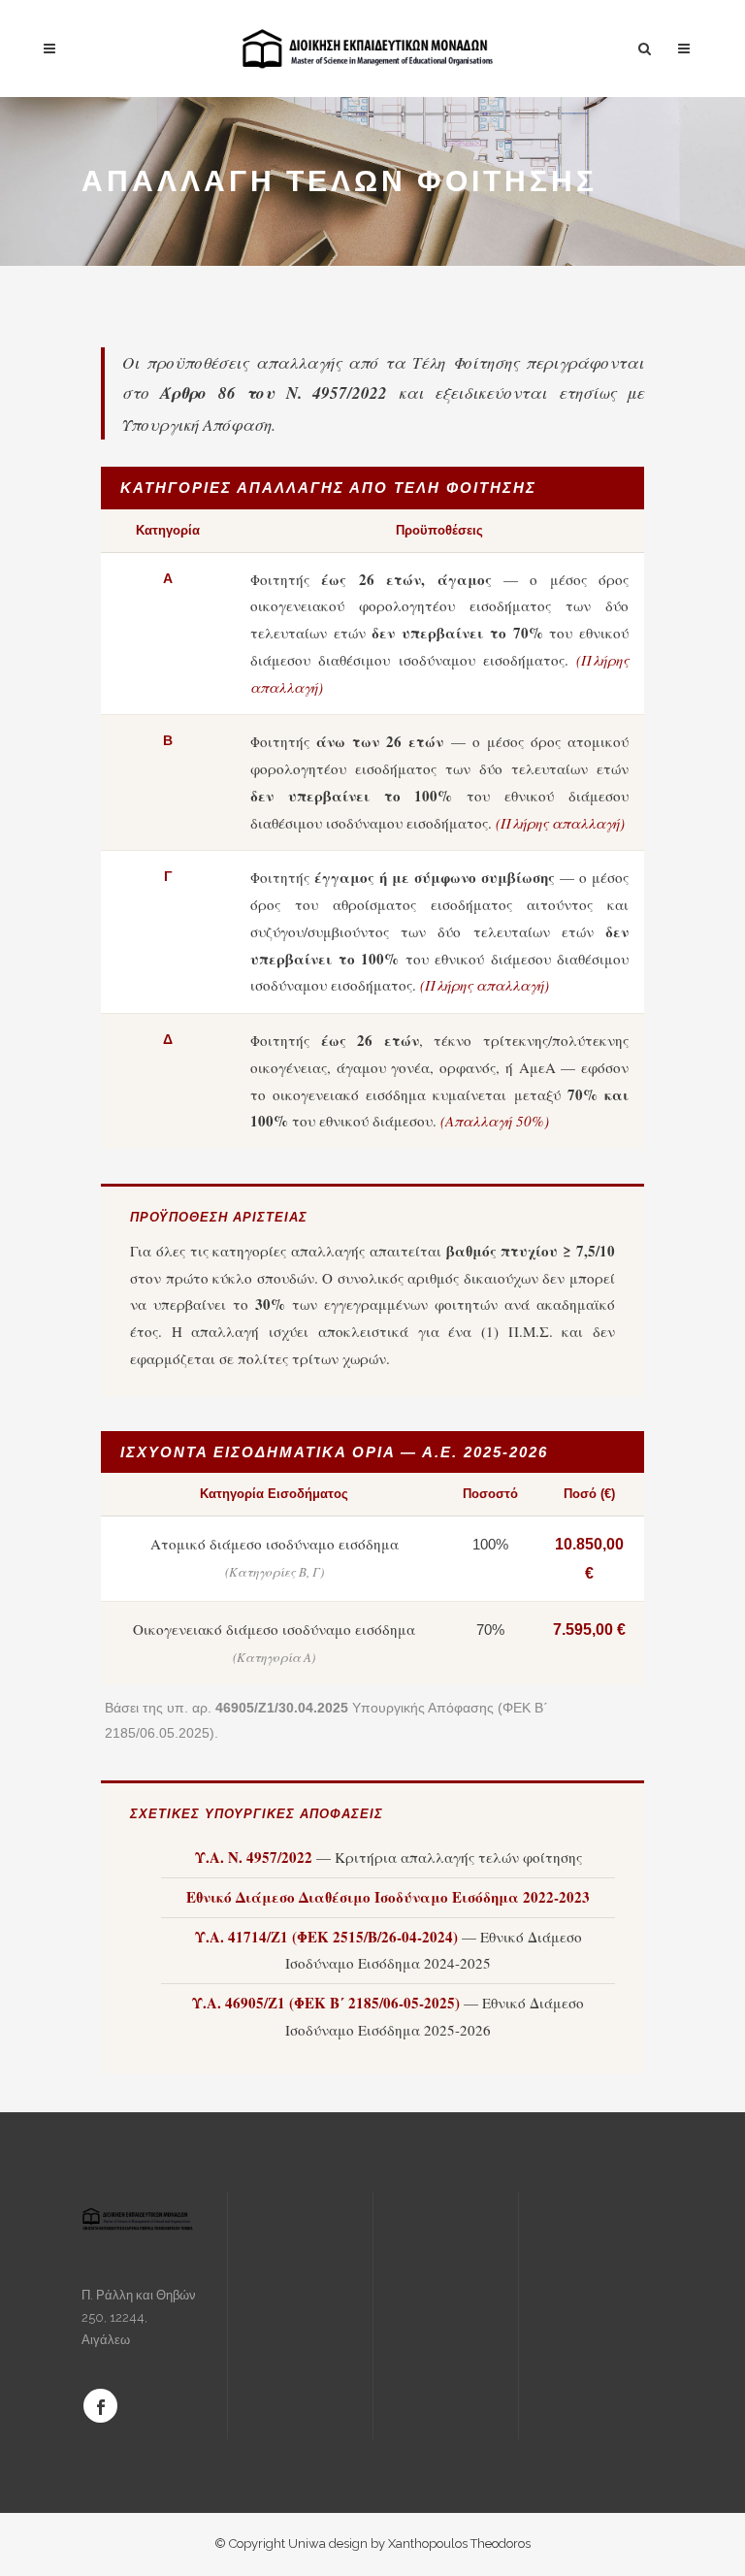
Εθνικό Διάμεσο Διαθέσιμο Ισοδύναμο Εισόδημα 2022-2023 (388, 1897)
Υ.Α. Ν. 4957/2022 (254, 1857)
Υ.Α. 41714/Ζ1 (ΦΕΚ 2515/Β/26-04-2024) (326, 1937)
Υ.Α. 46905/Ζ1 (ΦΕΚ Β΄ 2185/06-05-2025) (326, 2003)
